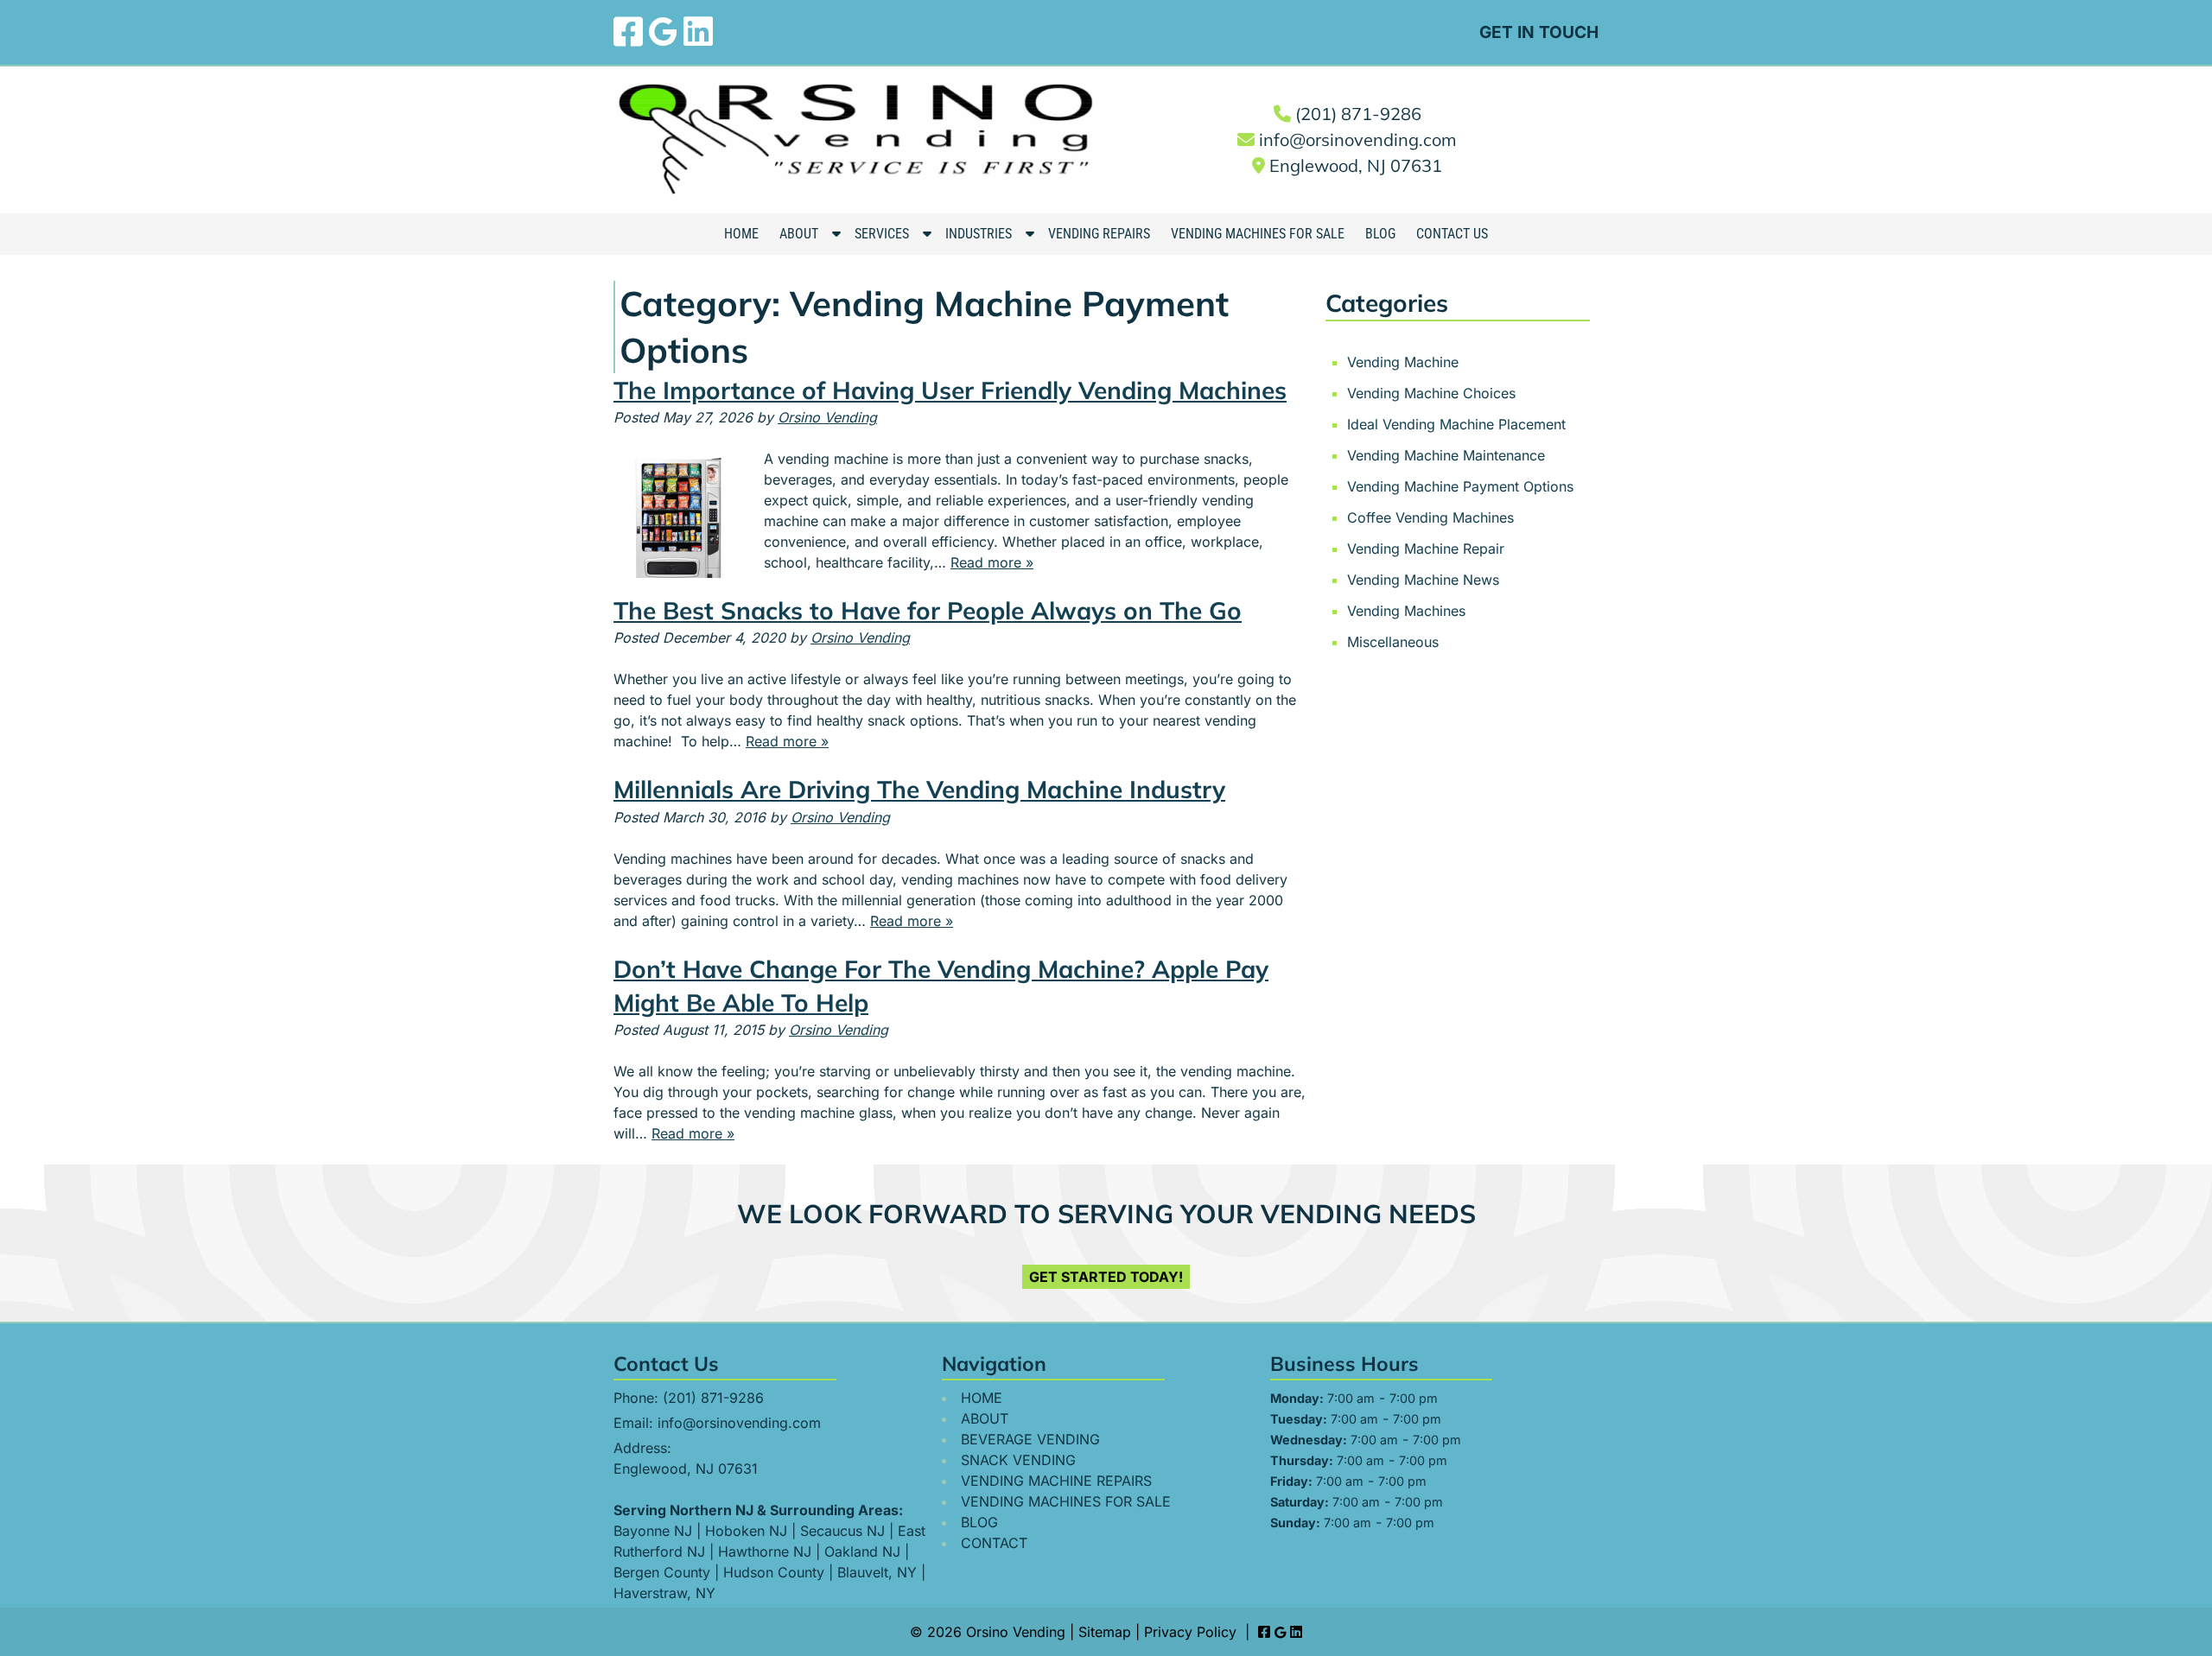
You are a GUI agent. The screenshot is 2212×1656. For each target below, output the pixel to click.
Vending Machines (1406, 611)
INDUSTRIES (979, 234)
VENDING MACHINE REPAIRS (1056, 1481)
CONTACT (994, 1543)
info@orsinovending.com (1358, 140)
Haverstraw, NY (664, 1593)
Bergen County (662, 1572)
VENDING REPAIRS (1099, 234)
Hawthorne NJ (765, 1551)
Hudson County (774, 1572)
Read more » (992, 562)
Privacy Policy (1190, 1632)
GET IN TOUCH (1539, 32)
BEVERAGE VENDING (1030, 1439)
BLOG (1380, 234)
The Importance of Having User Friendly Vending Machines (950, 390)
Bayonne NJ (653, 1531)
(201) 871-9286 (1358, 114)
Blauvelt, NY (877, 1572)
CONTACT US (1452, 234)
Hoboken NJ (746, 1531)
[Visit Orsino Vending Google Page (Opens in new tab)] (663, 32)
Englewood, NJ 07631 (1356, 165)
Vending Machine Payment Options (1460, 486)
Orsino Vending (827, 417)
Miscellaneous (1393, 642)
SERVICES (882, 234)
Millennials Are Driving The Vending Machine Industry (919, 789)
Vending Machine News (1423, 580)
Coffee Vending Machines (1430, 517)
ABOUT (799, 234)
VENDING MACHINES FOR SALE (1258, 234)
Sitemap (1105, 1632)
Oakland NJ (862, 1551)
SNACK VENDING (1018, 1460)
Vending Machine (1403, 362)
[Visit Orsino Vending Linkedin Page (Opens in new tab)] (698, 32)
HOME (741, 234)
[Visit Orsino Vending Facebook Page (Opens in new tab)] (628, 32)
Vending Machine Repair (1426, 549)
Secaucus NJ (842, 1531)
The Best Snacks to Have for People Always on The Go (928, 610)
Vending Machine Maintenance (1446, 455)
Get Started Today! (1106, 1277)
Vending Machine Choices (1431, 393)
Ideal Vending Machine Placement (1456, 424)
